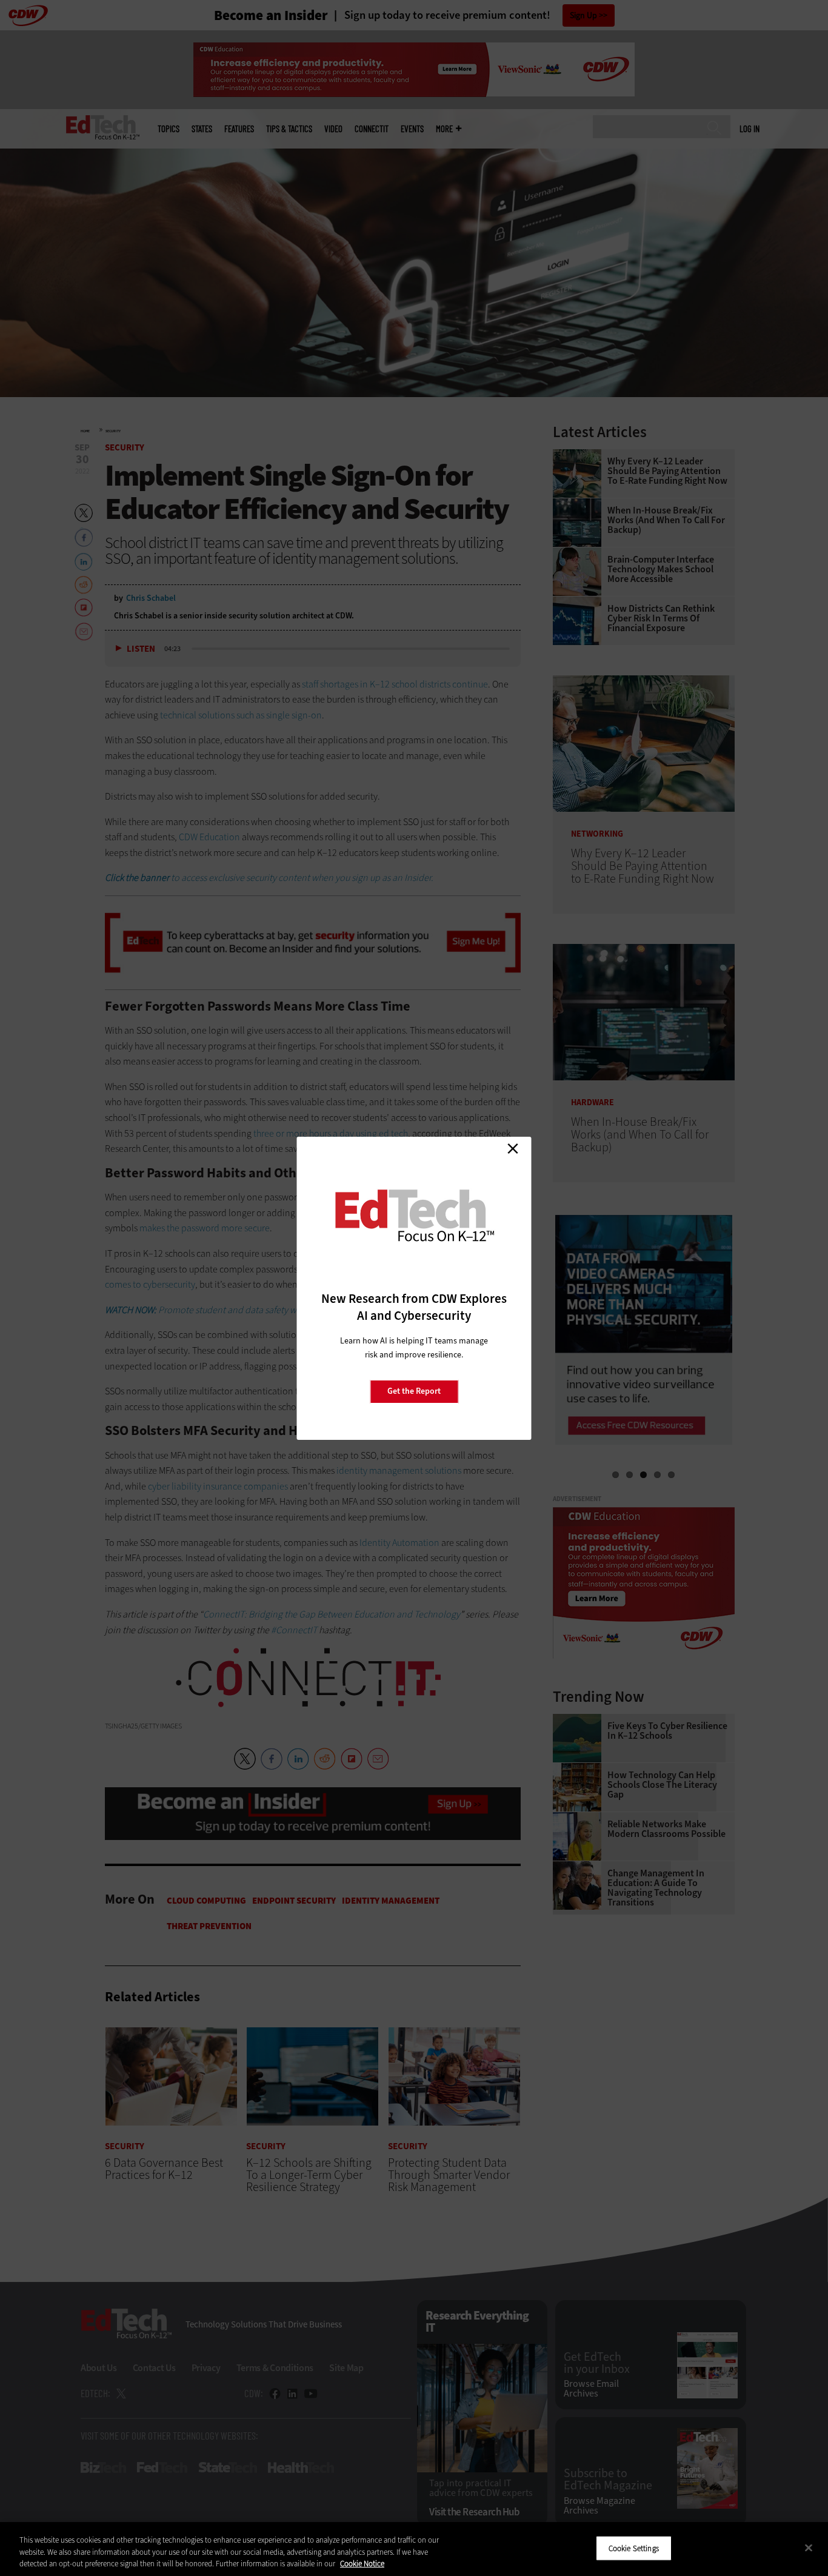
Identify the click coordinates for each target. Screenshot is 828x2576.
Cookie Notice (362, 2564)
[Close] (809, 2548)
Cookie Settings (634, 2548)
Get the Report (414, 1391)
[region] (414, 2549)
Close (513, 1149)
